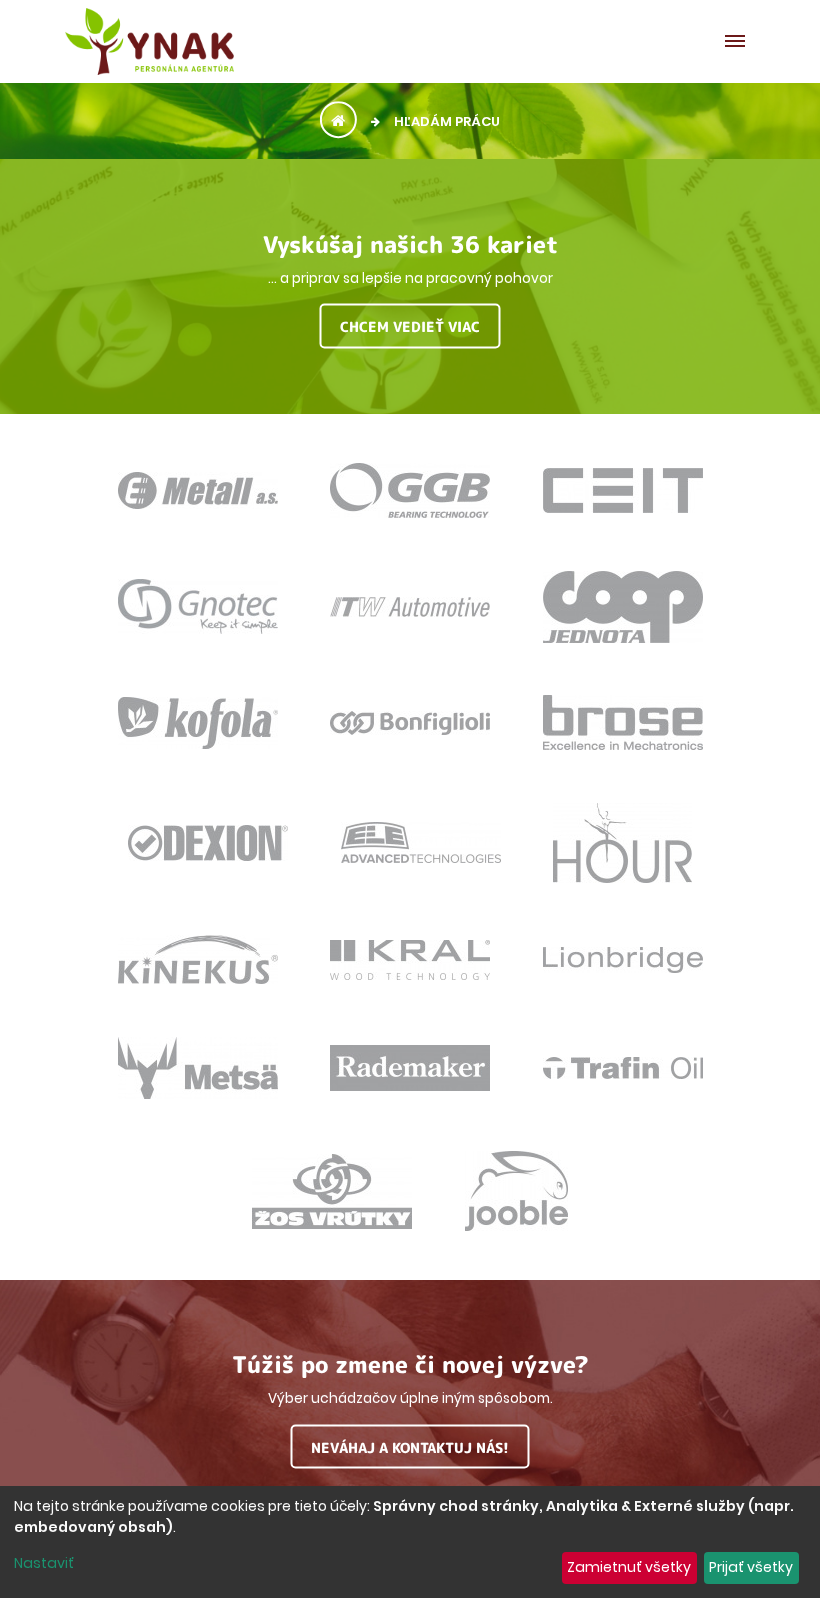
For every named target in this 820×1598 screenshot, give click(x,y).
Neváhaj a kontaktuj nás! (410, 1446)
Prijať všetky (751, 1567)
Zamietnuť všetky (629, 1567)
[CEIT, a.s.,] (623, 502)
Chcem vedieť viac (410, 326)
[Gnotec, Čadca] (198, 623)
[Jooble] (516, 1220)
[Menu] (740, 41)
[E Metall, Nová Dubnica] (198, 498)
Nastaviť (44, 1563)
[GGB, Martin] (410, 507)
